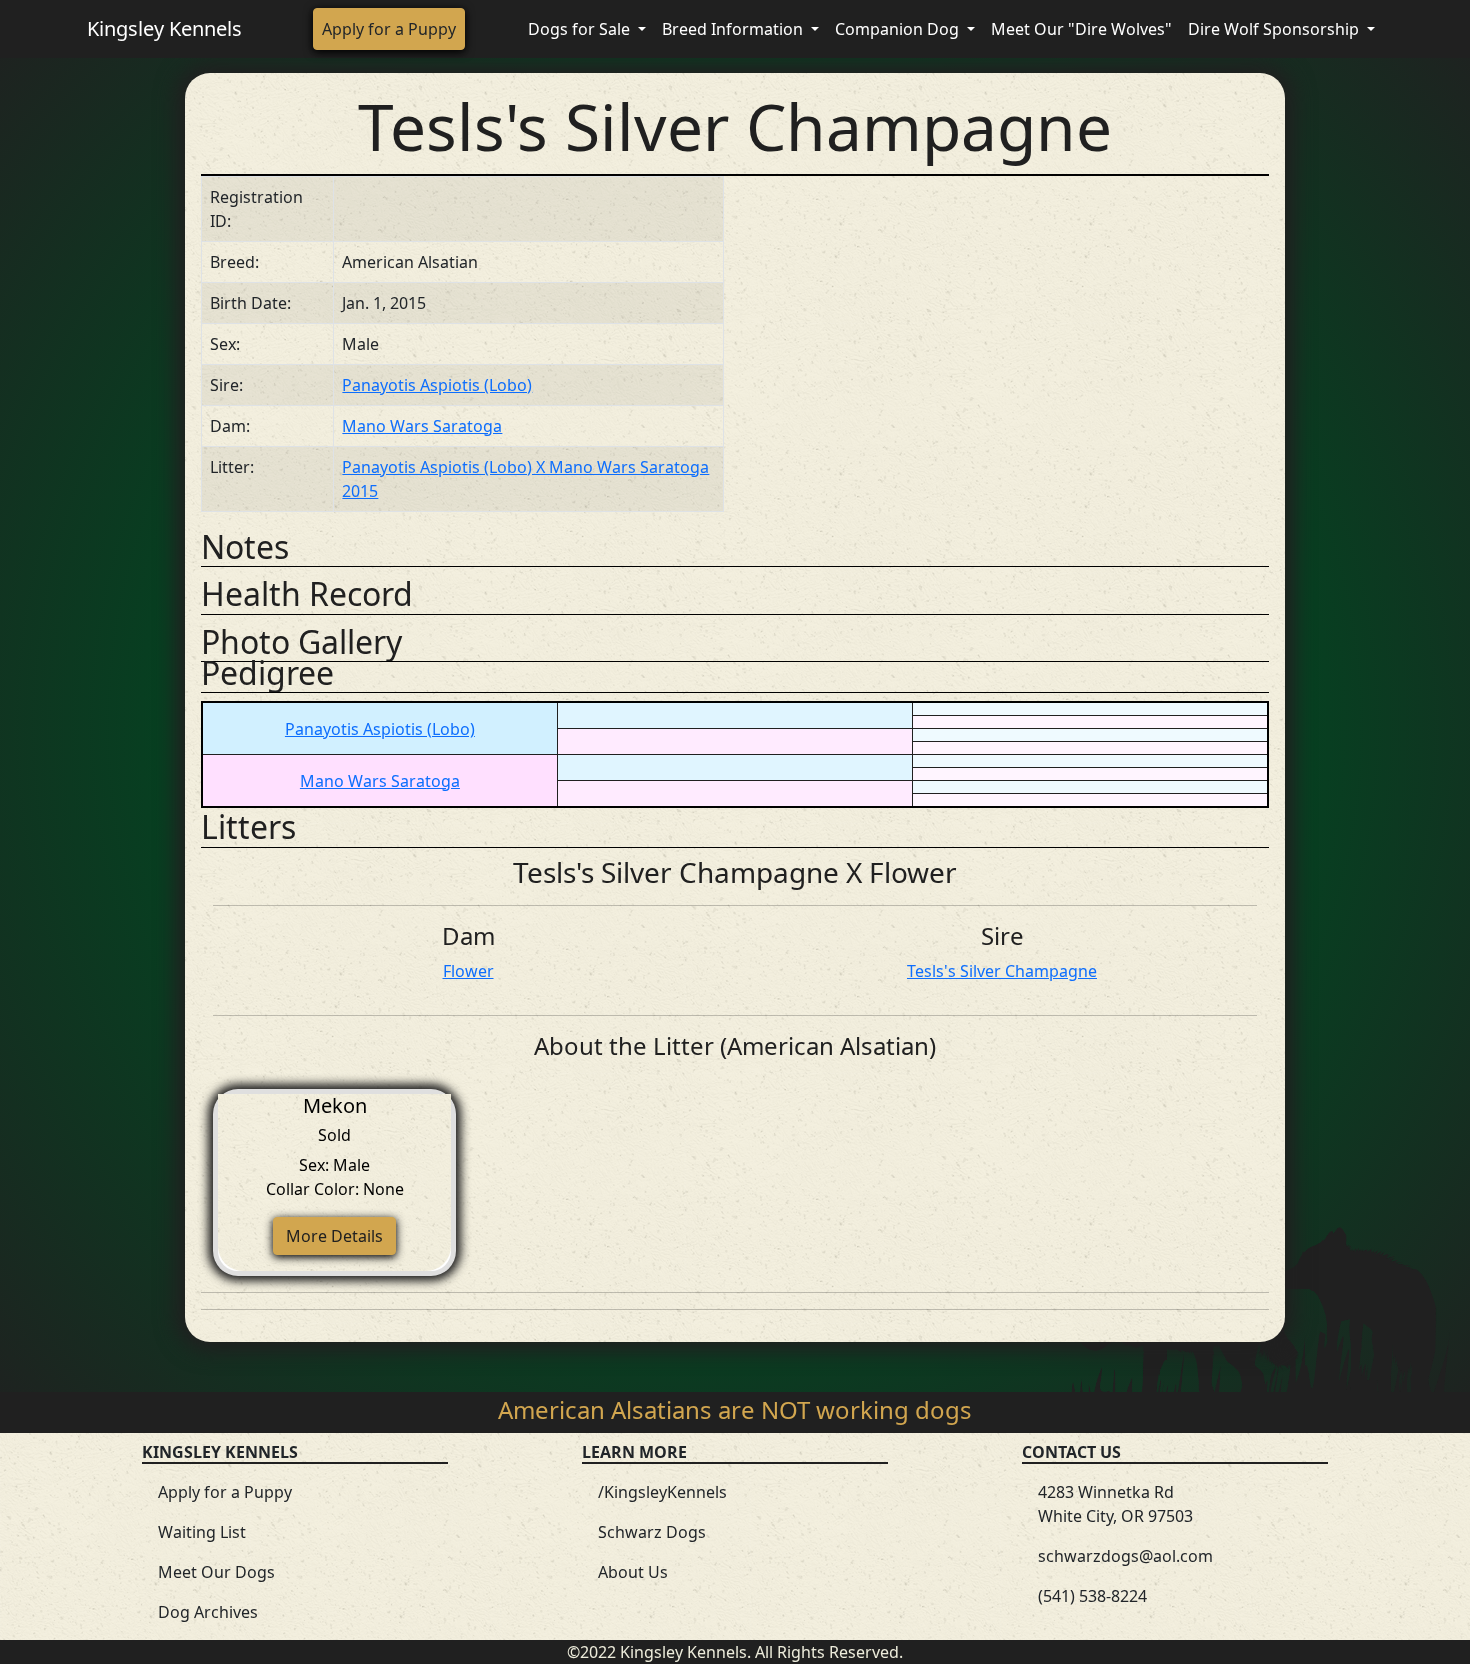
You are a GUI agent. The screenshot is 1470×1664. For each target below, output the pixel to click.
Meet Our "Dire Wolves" (1081, 29)
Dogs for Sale (581, 29)
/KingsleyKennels (662, 1492)
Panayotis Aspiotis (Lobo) (437, 385)
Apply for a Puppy (389, 29)
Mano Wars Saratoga (422, 426)
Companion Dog (899, 29)
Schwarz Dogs (652, 1532)
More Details (334, 1236)
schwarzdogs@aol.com (1125, 1556)
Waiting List (202, 1532)
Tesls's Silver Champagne (1002, 971)
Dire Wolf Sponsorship (1275, 29)
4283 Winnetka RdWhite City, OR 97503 (1115, 1504)
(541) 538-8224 (1092, 1596)
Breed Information (734, 29)
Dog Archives (208, 1612)
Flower (468, 971)
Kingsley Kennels (164, 28)
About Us (633, 1572)
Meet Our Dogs (216, 1572)
